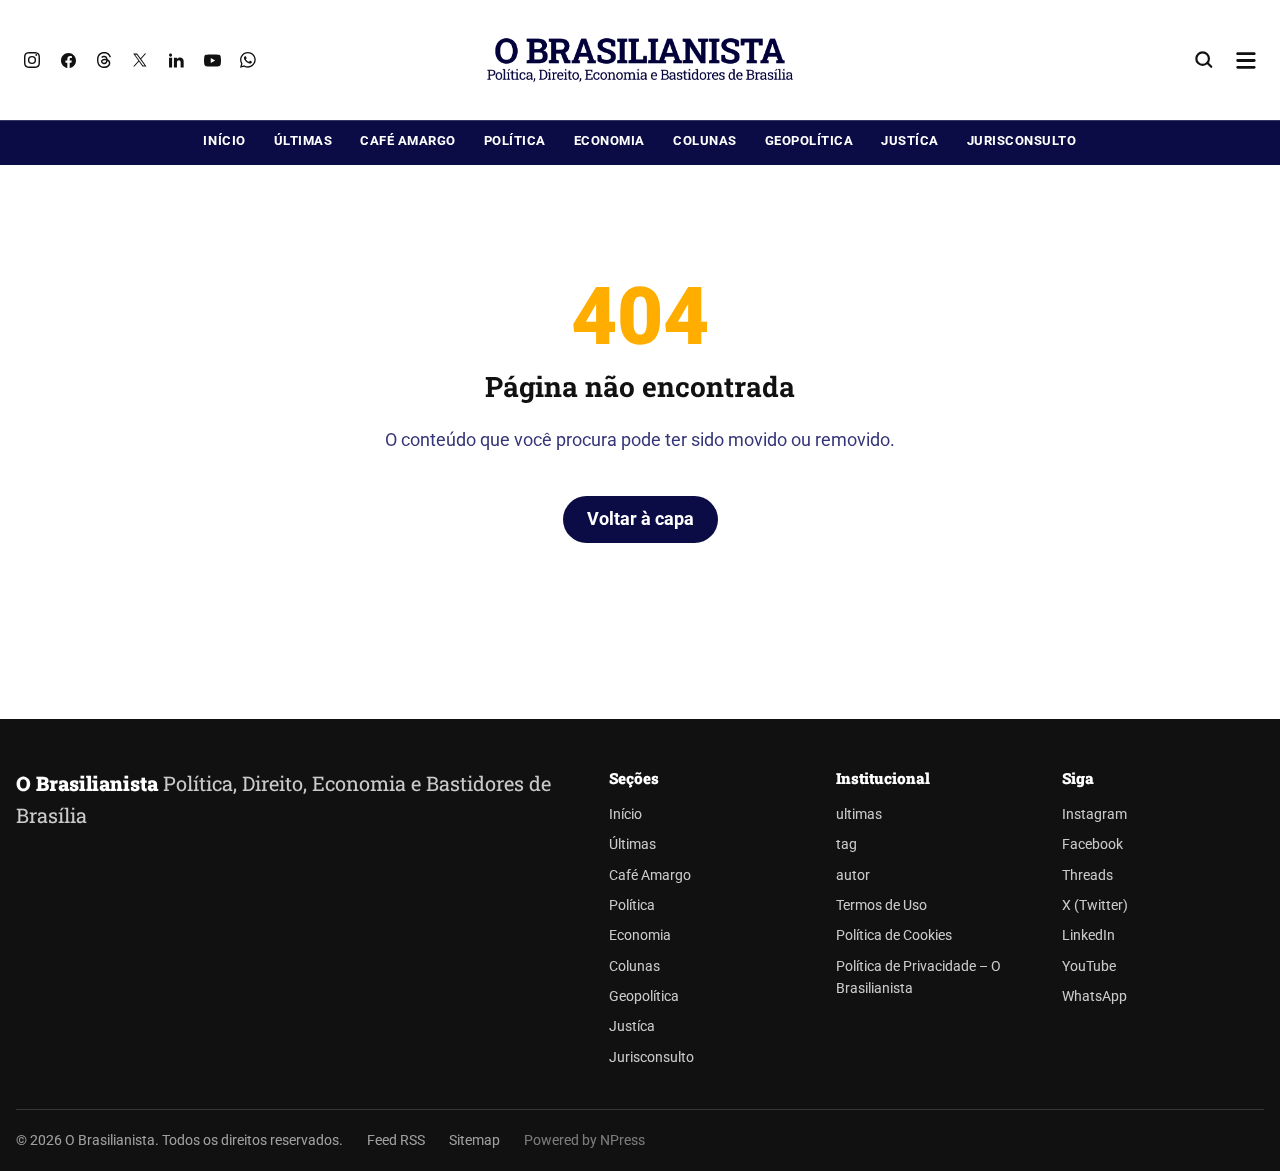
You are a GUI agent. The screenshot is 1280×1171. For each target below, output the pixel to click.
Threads (1087, 875)
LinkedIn (1088, 935)
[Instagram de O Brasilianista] (32, 60)
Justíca (910, 140)
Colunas (705, 140)
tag (846, 844)
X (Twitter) (1095, 905)
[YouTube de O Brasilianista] (212, 60)
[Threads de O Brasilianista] (104, 60)
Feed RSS (396, 1140)
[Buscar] (1204, 60)
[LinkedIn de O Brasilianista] (176, 60)
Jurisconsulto (1022, 140)
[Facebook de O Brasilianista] (68, 60)
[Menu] (1246, 60)
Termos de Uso (881, 905)
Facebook (1092, 844)
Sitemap (474, 1140)
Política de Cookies (894, 935)
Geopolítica (809, 140)
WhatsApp (1094, 996)
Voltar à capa (640, 518)
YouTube (1089, 966)
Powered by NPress (584, 1140)
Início (224, 140)
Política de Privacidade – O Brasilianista (918, 977)
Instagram (1094, 814)
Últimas (303, 140)
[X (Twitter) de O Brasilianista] (140, 60)
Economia (609, 140)
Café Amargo (408, 140)
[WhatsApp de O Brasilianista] (248, 60)
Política (515, 140)
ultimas (859, 814)
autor (853, 875)
